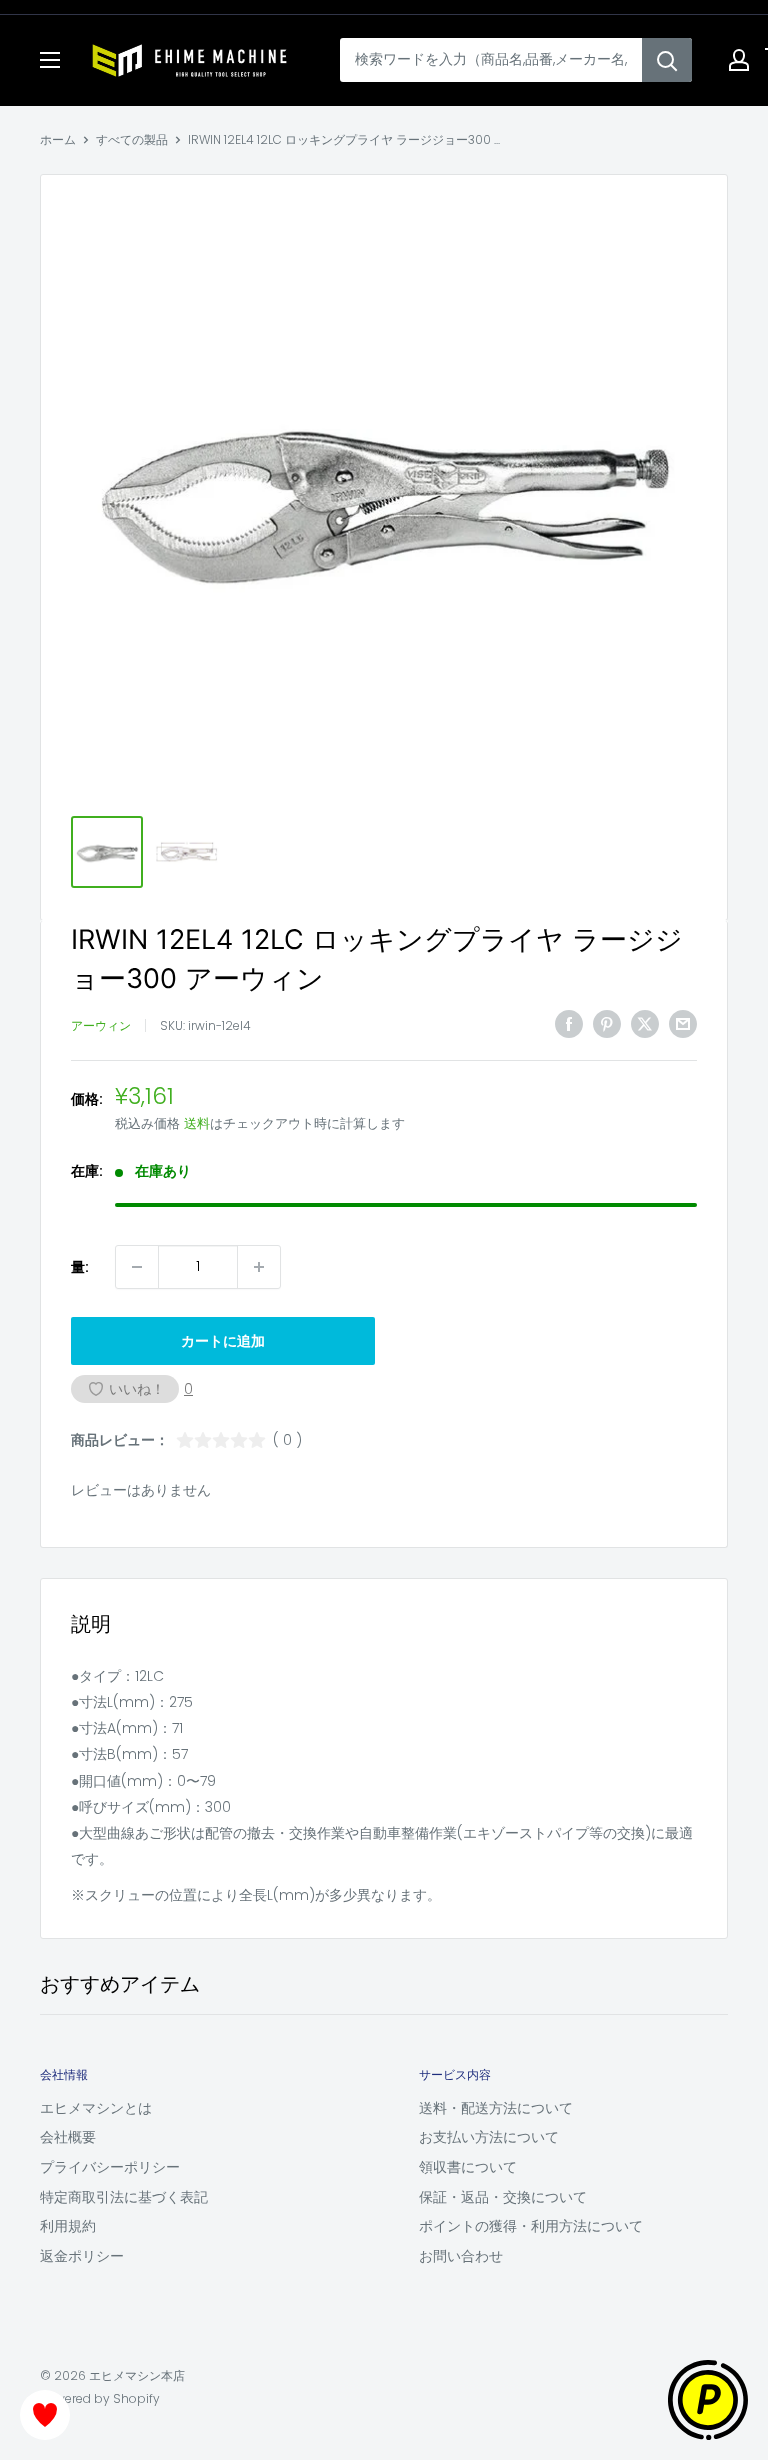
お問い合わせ (461, 2256)
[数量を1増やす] (259, 1267)
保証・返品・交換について (503, 2197)
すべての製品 (132, 139)
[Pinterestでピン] (607, 1023)
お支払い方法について (489, 2137)
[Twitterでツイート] (645, 1023)
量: (80, 1267)
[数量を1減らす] (137, 1267)
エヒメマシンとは (96, 2108)
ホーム (58, 139)
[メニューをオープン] (50, 60)
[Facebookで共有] (569, 1023)
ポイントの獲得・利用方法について (531, 2226)
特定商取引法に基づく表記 (124, 2197)
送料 (197, 1123)
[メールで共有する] (683, 1023)
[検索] (667, 60)
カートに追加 (223, 1341)
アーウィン (101, 1025)
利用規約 (68, 2226)
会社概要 (68, 2137)
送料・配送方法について (496, 2108)
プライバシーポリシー (110, 2167)
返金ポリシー (82, 2256)
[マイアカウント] (739, 60)
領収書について (468, 2167)
